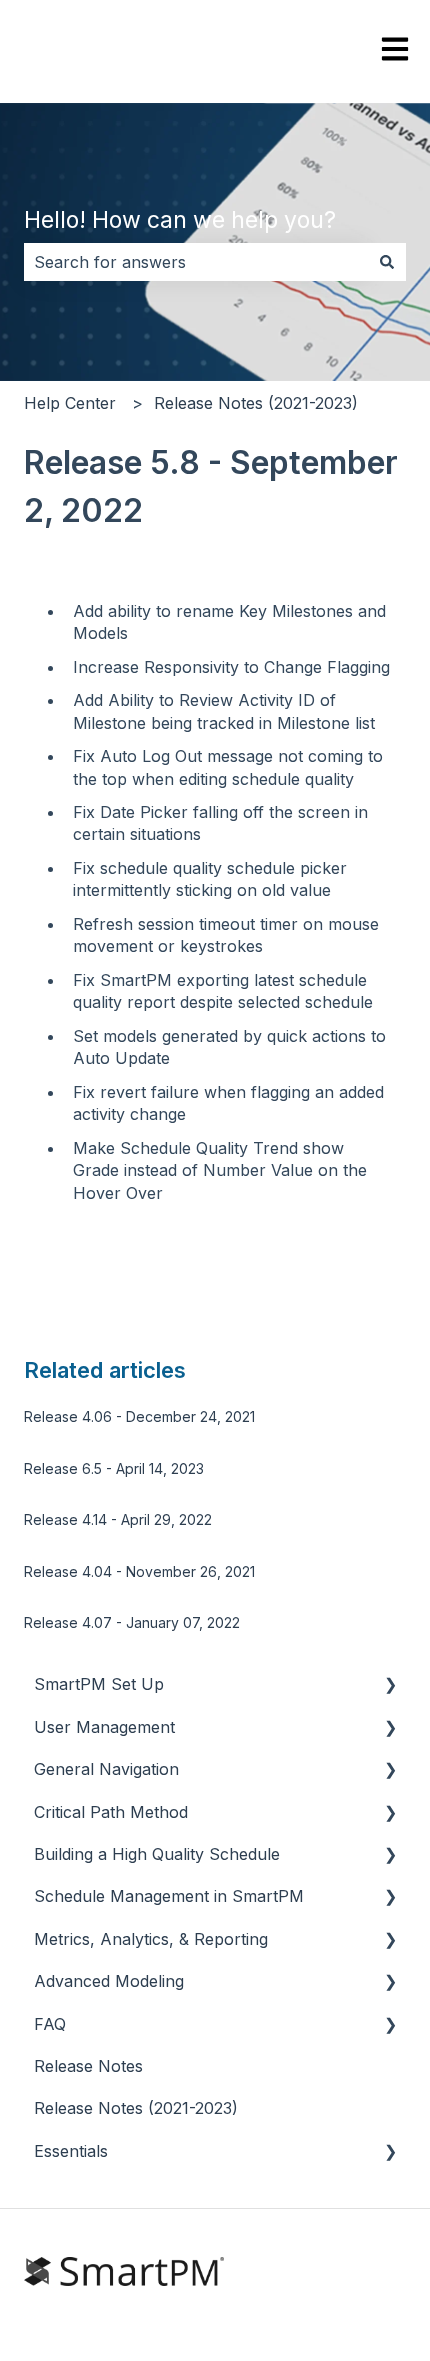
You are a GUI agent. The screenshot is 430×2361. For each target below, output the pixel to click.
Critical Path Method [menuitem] (111, 1812)
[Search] (387, 262)
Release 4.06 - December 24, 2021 (139, 1416)
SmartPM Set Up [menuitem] (99, 1684)
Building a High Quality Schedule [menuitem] (157, 1854)
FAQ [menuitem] (50, 2024)
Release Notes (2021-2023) (256, 403)
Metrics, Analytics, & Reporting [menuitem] (151, 1939)
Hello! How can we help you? (180, 220)
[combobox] (196, 262)
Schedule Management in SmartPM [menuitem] (169, 1896)
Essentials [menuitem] (71, 2151)
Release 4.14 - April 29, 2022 (118, 1519)
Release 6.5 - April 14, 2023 (114, 1468)
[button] (390, 1685)
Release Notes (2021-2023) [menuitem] (136, 2108)
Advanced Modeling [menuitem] (109, 1981)
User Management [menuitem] (104, 1727)
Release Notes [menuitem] (88, 2066)
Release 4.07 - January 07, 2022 (132, 1622)
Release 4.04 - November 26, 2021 (139, 1571)
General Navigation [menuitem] (106, 1769)
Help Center (70, 403)
